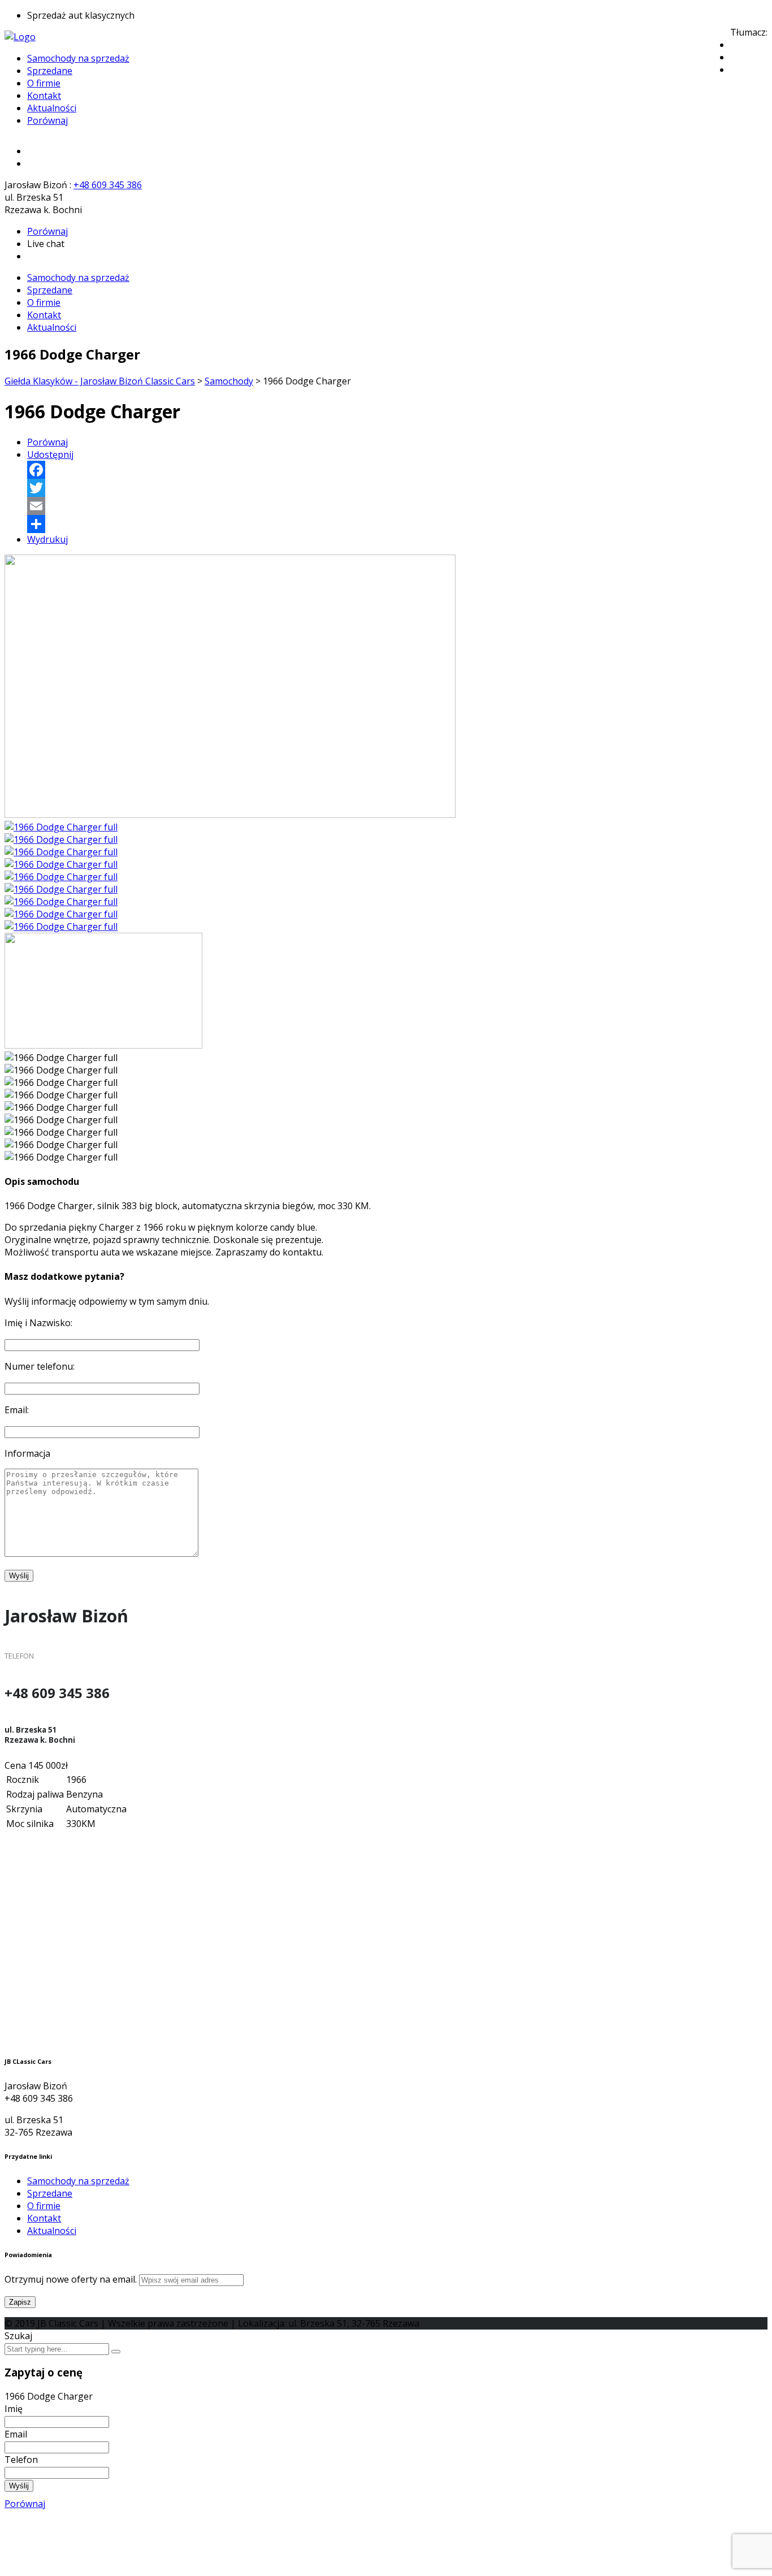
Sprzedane (50, 71)
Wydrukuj (47, 539)
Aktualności (52, 108)
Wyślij (19, 2486)
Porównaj (47, 120)
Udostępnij (50, 454)
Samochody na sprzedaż (78, 58)
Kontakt (44, 96)
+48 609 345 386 (108, 185)
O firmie (44, 83)
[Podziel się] (397, 524)
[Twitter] (397, 488)
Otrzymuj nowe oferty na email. (71, 2279)
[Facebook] (397, 470)
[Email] (397, 506)
